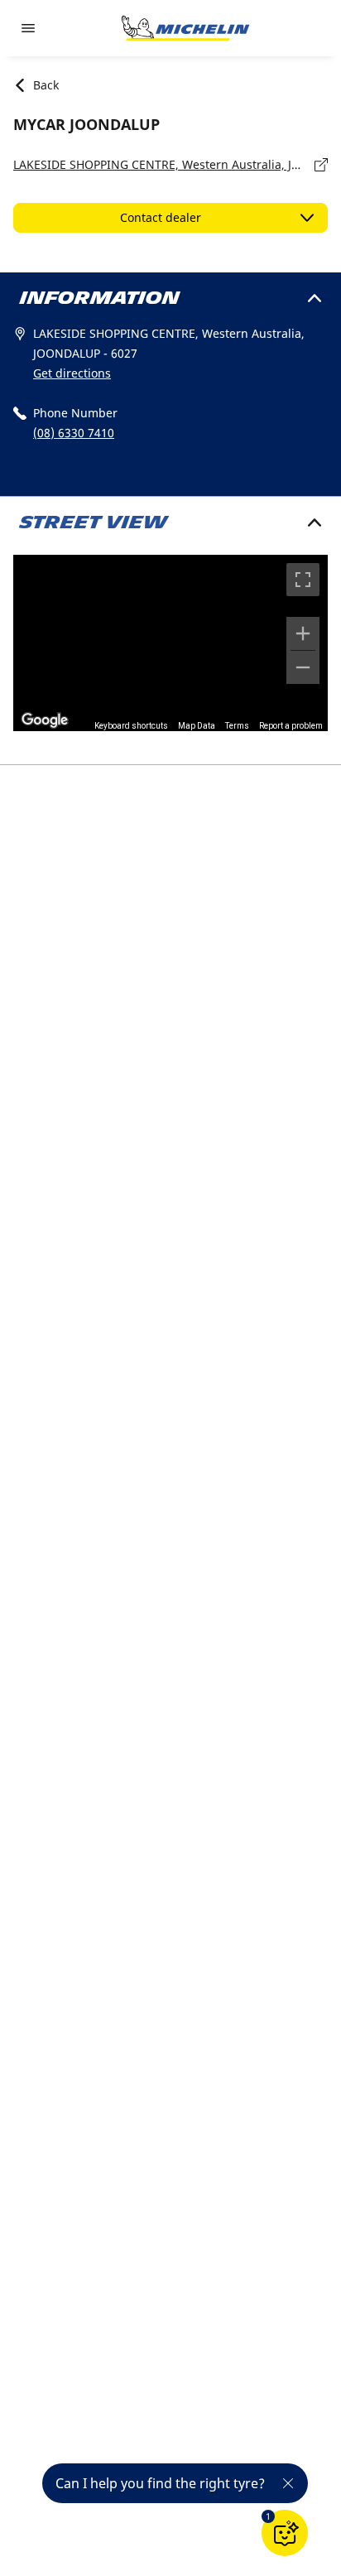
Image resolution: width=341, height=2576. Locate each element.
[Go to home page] (185, 28)
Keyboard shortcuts (131, 726)
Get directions (72, 373)
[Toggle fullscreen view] (303, 580)
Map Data (197, 726)
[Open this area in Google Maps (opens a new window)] (45, 720)
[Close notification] (288, 2483)
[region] (170, 643)
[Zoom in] (303, 633)
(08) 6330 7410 (74, 433)
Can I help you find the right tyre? (160, 2483)
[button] (268, 2516)
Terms (237, 726)
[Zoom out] (303, 667)
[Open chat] (285, 2533)
